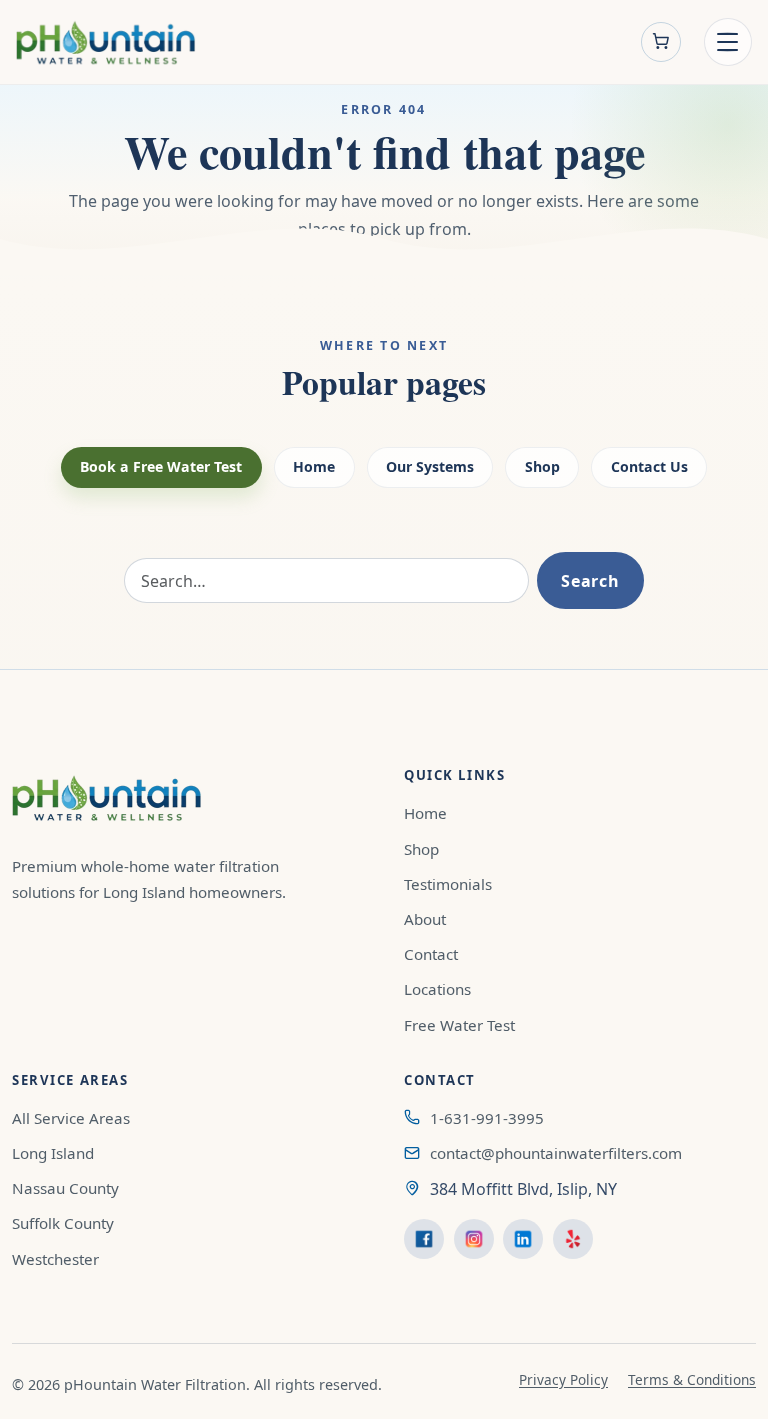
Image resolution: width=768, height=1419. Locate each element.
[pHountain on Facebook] (424, 1239)
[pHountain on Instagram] (474, 1239)
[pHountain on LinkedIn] (523, 1239)
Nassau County (65, 1188)
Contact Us (649, 466)
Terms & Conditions (692, 1379)
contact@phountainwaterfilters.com (556, 1153)
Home (314, 466)
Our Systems (430, 466)
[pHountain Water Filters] (106, 42)
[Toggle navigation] (728, 42)
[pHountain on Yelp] (573, 1239)
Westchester (55, 1259)
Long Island (53, 1153)
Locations (437, 989)
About (425, 919)
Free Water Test (459, 1025)
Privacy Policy (563, 1379)
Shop (542, 466)
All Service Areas (71, 1118)
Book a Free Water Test (161, 466)
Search (590, 581)
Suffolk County (63, 1223)
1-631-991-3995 (487, 1118)
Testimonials (448, 884)
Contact (431, 954)
